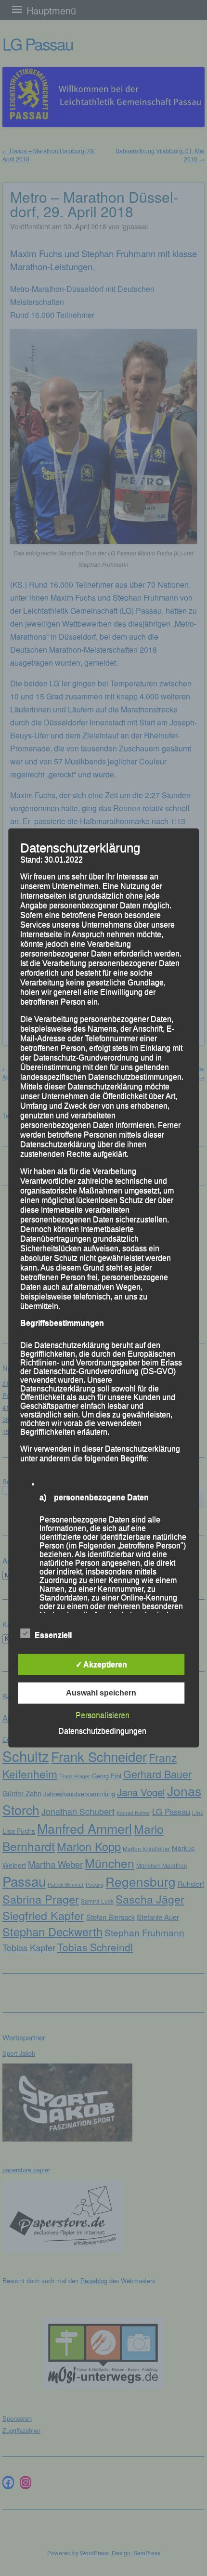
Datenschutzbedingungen (102, 1731)
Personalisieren (103, 1715)
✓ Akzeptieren (101, 1664)
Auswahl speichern (101, 1693)
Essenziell (53, 1635)
